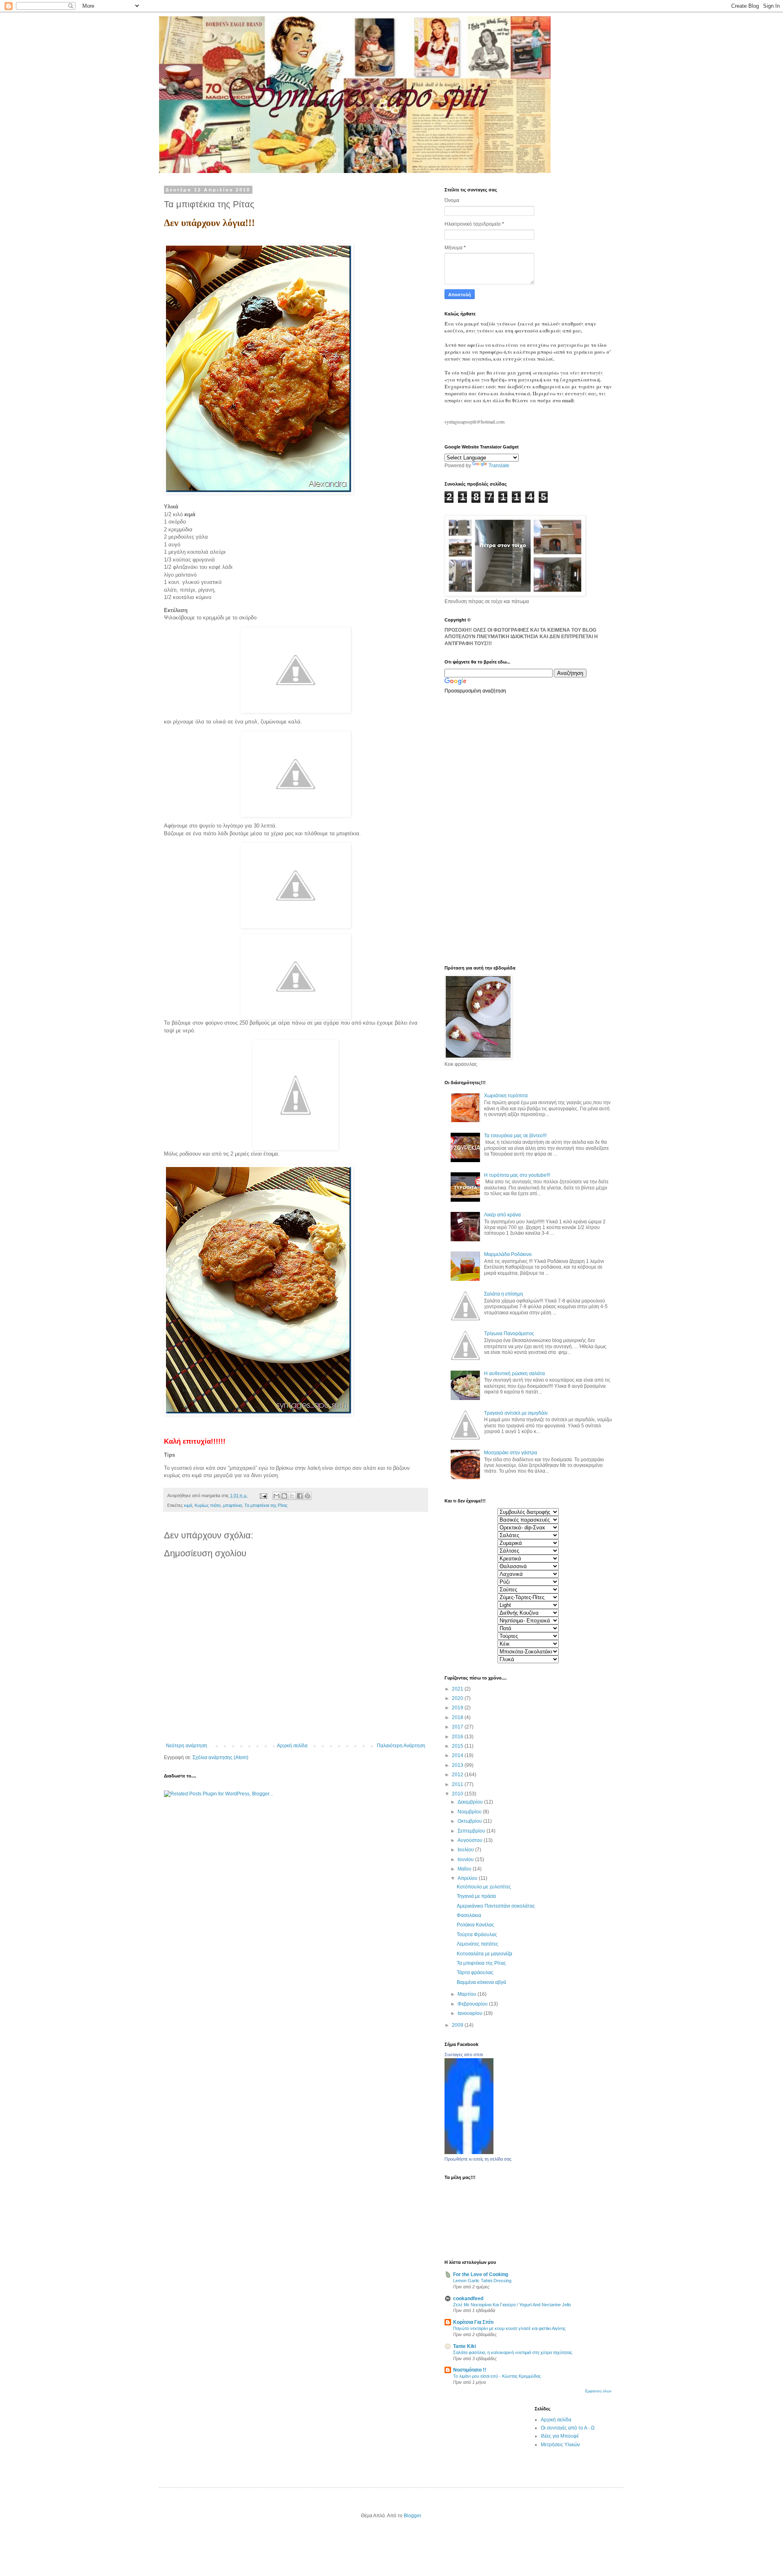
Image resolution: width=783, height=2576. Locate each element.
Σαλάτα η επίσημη (504, 1294)
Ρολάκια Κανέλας (476, 1925)
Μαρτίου (468, 1994)
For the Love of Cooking (481, 2274)
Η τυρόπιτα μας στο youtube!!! (517, 1175)
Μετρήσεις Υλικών (560, 2445)
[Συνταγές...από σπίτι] (469, 2152)
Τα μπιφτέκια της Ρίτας (266, 1505)
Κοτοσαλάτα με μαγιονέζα (484, 1954)
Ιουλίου (466, 1850)
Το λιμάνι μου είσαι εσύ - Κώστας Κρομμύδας (497, 2376)
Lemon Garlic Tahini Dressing (482, 2281)
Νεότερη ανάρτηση (187, 1746)
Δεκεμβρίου (471, 1802)
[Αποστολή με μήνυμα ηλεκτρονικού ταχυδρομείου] (276, 1496)
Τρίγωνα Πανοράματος (509, 1333)
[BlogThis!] (284, 1496)
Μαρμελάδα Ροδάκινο (508, 1254)
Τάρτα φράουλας (475, 1972)
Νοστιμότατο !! (470, 2370)
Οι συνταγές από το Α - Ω (568, 2428)
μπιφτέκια (232, 1505)
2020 (458, 1698)
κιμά (188, 1505)
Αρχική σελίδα (292, 1746)
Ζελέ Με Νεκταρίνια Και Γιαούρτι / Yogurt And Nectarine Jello (512, 2305)
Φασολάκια (469, 1915)
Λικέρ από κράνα (502, 1215)
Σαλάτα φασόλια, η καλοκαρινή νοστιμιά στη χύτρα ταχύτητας (513, 2352)
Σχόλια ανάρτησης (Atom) (220, 1757)
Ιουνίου (466, 1859)
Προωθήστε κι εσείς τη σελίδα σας (478, 2159)
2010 (458, 1794)
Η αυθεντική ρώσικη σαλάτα (514, 1373)
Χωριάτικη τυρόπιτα (506, 1096)
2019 (458, 1708)
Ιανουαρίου (471, 2013)
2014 (458, 1755)
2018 (458, 1717)
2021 (458, 1689)
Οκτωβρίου (470, 1821)
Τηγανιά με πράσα (476, 1896)
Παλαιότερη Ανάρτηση (401, 1746)
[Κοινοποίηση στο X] (292, 1496)
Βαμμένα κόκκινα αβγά (481, 1982)
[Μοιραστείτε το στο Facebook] (300, 1496)
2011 (458, 1784)
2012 (458, 1775)
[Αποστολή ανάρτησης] (263, 1495)
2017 (458, 1727)
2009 (458, 2025)
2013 (458, 1765)
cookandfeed (468, 2299)
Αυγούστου (471, 1840)
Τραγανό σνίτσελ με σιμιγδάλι (516, 1413)
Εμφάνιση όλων (598, 2391)
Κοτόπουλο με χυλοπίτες (484, 1887)
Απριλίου (468, 1878)
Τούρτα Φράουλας (477, 1935)
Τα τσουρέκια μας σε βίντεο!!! (515, 1136)
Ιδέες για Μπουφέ (560, 2436)
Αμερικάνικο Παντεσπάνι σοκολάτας (496, 1906)
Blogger (412, 2516)
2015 (458, 1746)
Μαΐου (465, 1869)
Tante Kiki (464, 2346)
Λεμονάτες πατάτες (478, 1944)
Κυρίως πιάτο (208, 1505)
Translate (499, 466)
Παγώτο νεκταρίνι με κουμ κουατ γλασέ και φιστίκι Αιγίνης (509, 2328)
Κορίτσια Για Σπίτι (473, 2322)
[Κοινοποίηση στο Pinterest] (307, 1496)
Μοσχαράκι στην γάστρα (511, 1453)
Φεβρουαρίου (473, 2004)
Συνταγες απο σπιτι (464, 2055)
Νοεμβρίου (470, 1812)
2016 (458, 1737)
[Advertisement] (477, 829)
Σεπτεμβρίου (472, 1831)
